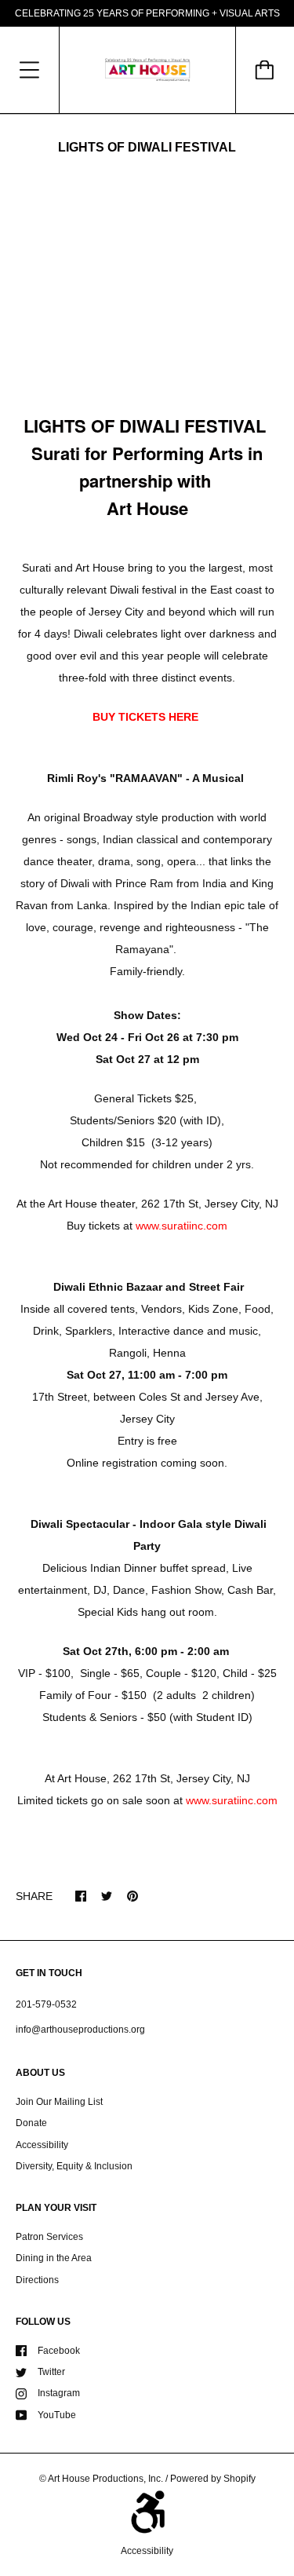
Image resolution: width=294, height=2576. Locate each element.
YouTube (57, 2415)
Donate (31, 2123)
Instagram (59, 2393)
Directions (37, 2280)
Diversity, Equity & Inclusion (74, 2166)
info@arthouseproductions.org (80, 2030)
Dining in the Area (54, 2258)
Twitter (51, 2372)
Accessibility (42, 2145)
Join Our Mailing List (59, 2102)
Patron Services (49, 2237)
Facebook (59, 2351)
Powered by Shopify (213, 2479)
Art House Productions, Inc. (105, 2479)
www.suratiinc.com (181, 1226)
